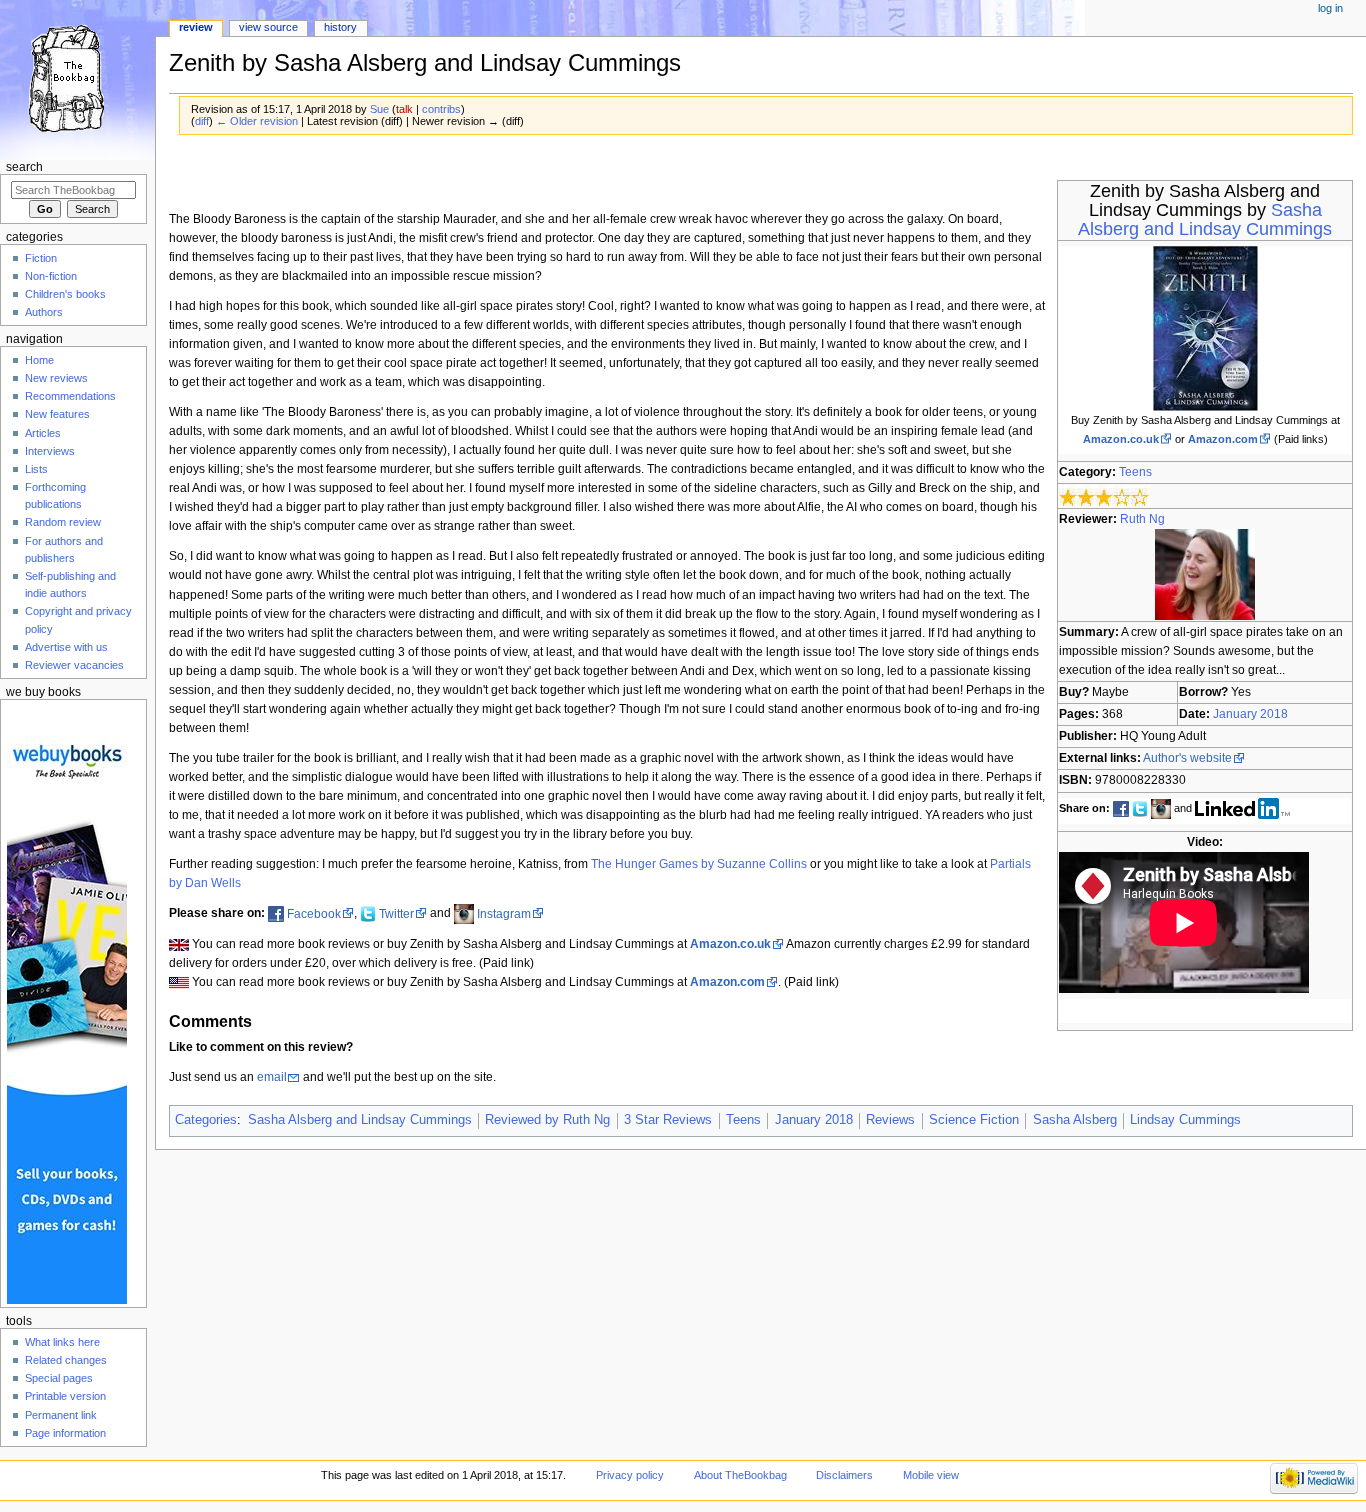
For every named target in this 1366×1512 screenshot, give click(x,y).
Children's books (65, 294)
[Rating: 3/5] (1104, 495)
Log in (1330, 8)
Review (196, 27)
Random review (63, 522)
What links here (62, 1342)
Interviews (50, 451)
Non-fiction (51, 276)
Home (39, 360)
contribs (441, 109)
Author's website (1187, 758)
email (272, 1077)
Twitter (396, 914)
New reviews (56, 378)
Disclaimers (844, 1475)
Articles (43, 433)
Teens (1135, 472)
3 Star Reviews (668, 1120)
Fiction (41, 258)
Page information (65, 1433)
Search (24, 167)
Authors (44, 312)
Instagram (504, 914)
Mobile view (931, 1475)
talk (404, 109)
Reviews (890, 1120)
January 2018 (1250, 714)
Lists (36, 469)
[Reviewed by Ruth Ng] (1205, 574)
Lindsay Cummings (1185, 1120)
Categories (206, 1120)
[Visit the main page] (77, 77)
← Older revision (257, 121)
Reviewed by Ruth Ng (547, 1120)
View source (268, 27)
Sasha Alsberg (1075, 1120)
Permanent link (61, 1415)
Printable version (65, 1396)
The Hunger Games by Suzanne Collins (699, 864)
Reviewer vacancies (74, 665)
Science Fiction (974, 1120)
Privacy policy (630, 1475)
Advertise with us (66, 647)
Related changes (66, 1360)
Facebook (314, 914)
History (340, 27)
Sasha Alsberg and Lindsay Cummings (1205, 219)
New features (57, 414)
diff (202, 121)
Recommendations (70, 396)
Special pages (59, 1378)
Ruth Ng (1142, 519)
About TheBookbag (740, 1475)
